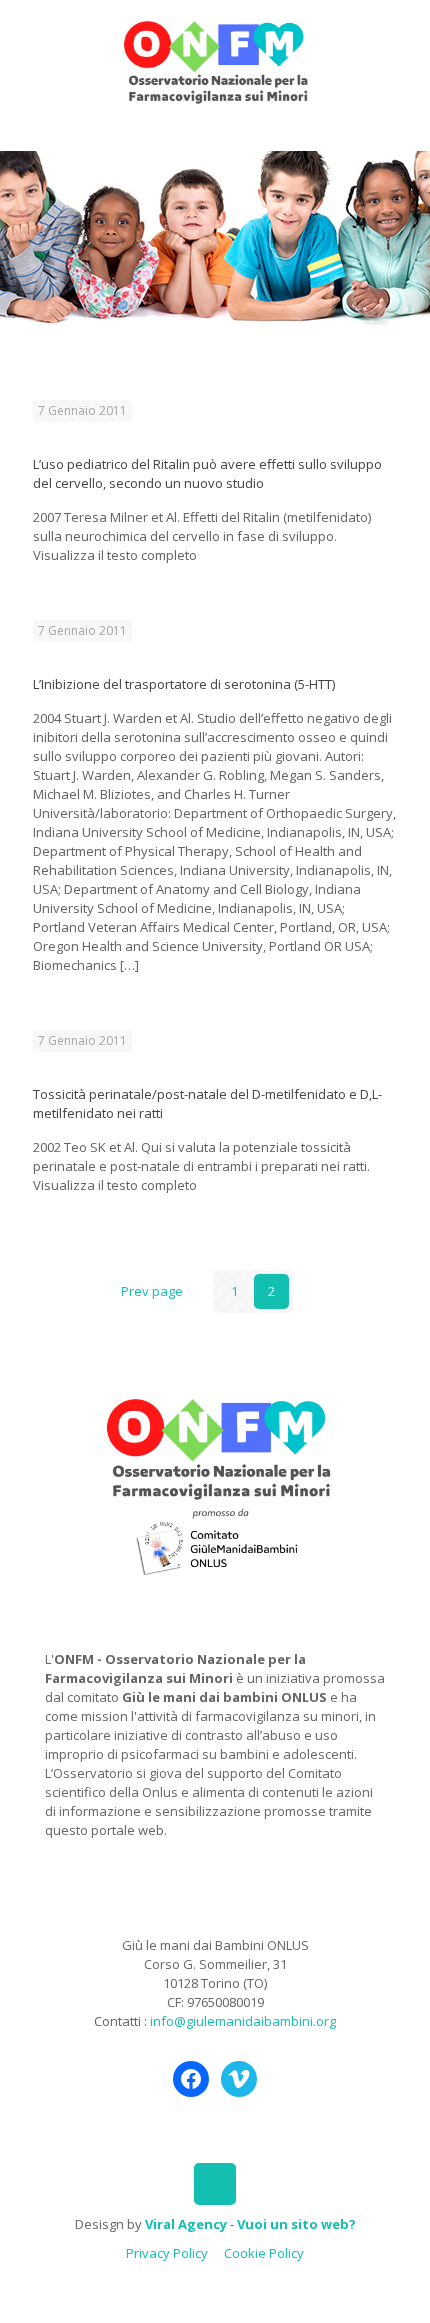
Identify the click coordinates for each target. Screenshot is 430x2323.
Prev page (152, 1291)
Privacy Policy (167, 2253)
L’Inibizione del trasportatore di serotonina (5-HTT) (184, 684)
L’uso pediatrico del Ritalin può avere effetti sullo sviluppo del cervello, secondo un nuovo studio (207, 473)
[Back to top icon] (215, 2184)
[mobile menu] (403, 40)
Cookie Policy (264, 2253)
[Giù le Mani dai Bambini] (215, 60)
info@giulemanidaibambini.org (243, 2021)
